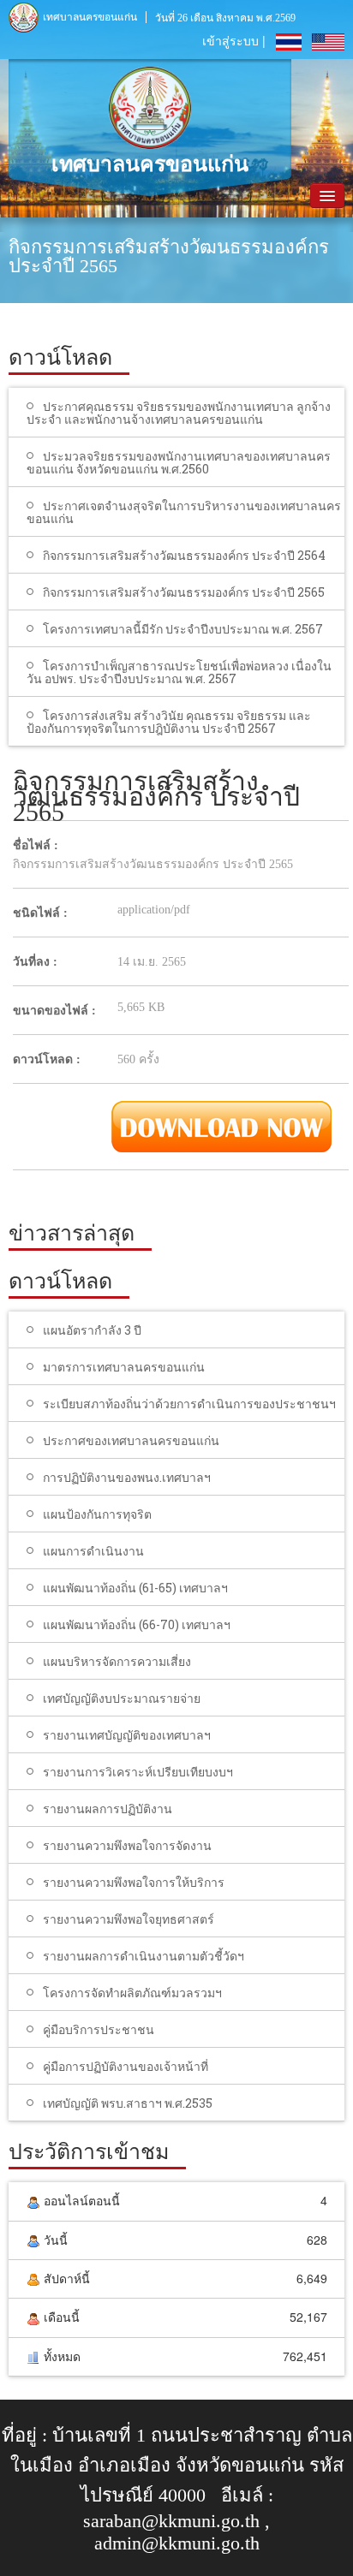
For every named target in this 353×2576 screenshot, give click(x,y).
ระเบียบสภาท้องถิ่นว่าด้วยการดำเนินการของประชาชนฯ (189, 1404)
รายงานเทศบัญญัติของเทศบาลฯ (127, 1735)
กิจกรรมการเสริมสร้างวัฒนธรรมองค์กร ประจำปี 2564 (184, 555)
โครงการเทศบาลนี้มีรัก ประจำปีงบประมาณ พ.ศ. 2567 (183, 629)
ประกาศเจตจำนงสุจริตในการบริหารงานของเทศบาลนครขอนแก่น (184, 512)
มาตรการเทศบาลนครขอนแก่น (124, 1367)
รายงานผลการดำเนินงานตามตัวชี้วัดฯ (144, 1956)
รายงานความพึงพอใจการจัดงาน (127, 1845)
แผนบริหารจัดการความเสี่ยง (117, 1661)
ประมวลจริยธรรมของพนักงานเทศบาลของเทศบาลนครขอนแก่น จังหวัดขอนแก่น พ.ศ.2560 (179, 462)
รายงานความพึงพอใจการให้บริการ (134, 1882)
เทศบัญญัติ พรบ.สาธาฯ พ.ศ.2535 (128, 2103)
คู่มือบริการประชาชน (99, 2029)
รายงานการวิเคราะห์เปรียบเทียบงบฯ (138, 1772)
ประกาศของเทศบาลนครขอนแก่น (131, 1440)
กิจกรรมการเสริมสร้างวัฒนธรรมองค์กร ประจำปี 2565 (184, 592)
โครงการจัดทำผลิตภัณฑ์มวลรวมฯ (132, 1993)
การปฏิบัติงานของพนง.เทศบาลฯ (127, 1477)
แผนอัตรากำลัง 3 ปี (92, 1330)
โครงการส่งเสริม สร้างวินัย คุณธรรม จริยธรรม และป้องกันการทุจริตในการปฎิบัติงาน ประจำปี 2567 (169, 722)
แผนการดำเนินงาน (93, 1551)
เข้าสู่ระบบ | (234, 40)
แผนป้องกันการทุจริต (97, 1514)
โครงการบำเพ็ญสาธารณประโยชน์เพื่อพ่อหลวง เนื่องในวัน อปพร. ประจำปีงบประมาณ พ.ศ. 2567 (179, 672)
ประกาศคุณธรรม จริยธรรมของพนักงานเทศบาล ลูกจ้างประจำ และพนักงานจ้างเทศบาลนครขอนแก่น (179, 413)
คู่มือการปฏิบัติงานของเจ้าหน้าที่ (126, 2066)
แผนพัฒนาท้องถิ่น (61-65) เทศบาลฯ (135, 1588)
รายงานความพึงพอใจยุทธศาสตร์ (129, 1919)
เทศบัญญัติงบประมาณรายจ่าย (122, 1698)
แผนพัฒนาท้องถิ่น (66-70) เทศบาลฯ (137, 1624)
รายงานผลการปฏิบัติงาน (108, 1809)
